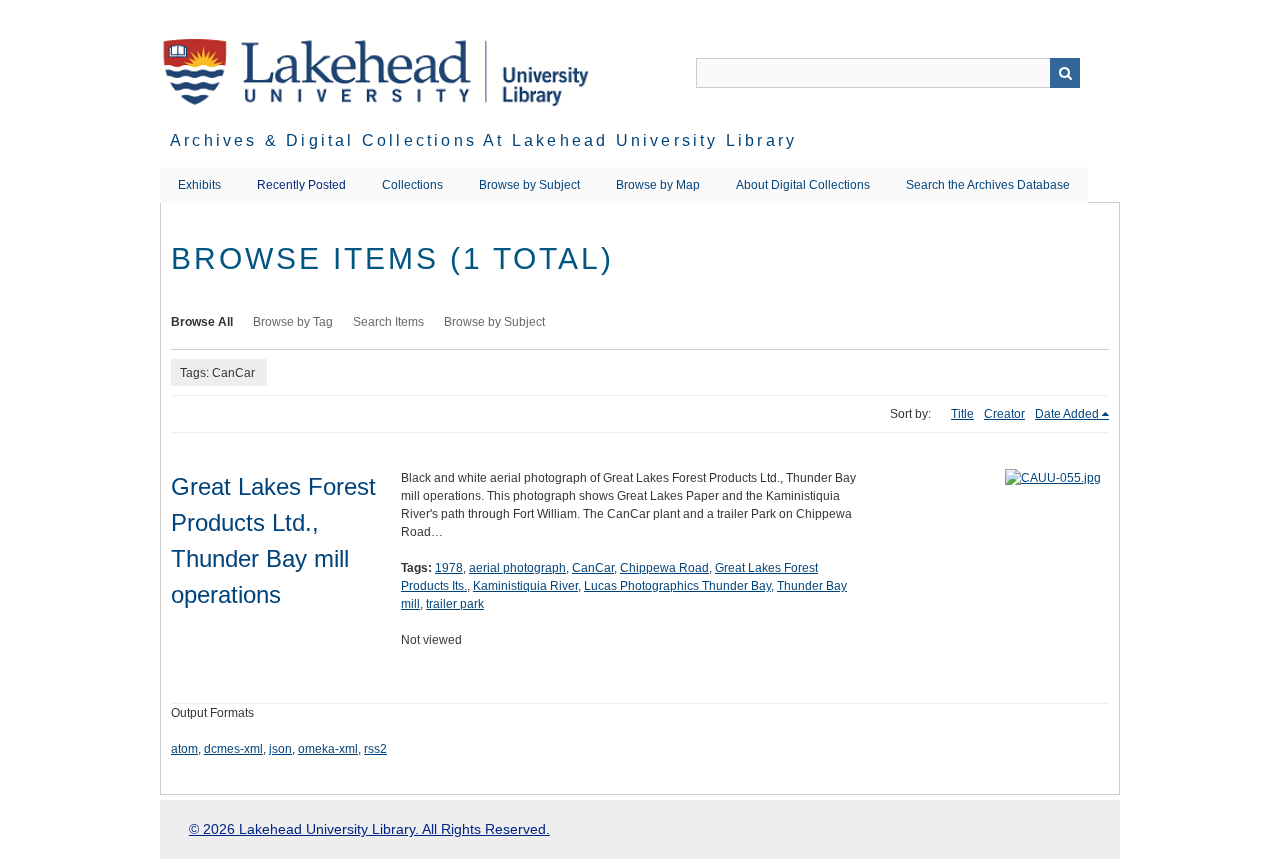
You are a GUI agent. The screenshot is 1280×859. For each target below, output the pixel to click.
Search (1065, 73)
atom (184, 749)
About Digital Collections (803, 185)
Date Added (1067, 414)
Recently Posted (301, 185)
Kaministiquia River (525, 586)
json (280, 749)
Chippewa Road (664, 568)
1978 (449, 568)
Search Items (388, 322)
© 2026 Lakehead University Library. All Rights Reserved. (369, 829)
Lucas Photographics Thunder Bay (677, 586)
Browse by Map (658, 185)
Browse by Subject (529, 185)
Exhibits (199, 185)
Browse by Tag (293, 322)
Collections (412, 185)
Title (962, 414)
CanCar (593, 568)
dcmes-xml (233, 749)
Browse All (202, 322)
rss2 (375, 749)
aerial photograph (517, 568)
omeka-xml (328, 749)
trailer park (455, 604)
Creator (1004, 414)
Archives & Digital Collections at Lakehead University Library (483, 140)
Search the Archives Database (988, 185)
